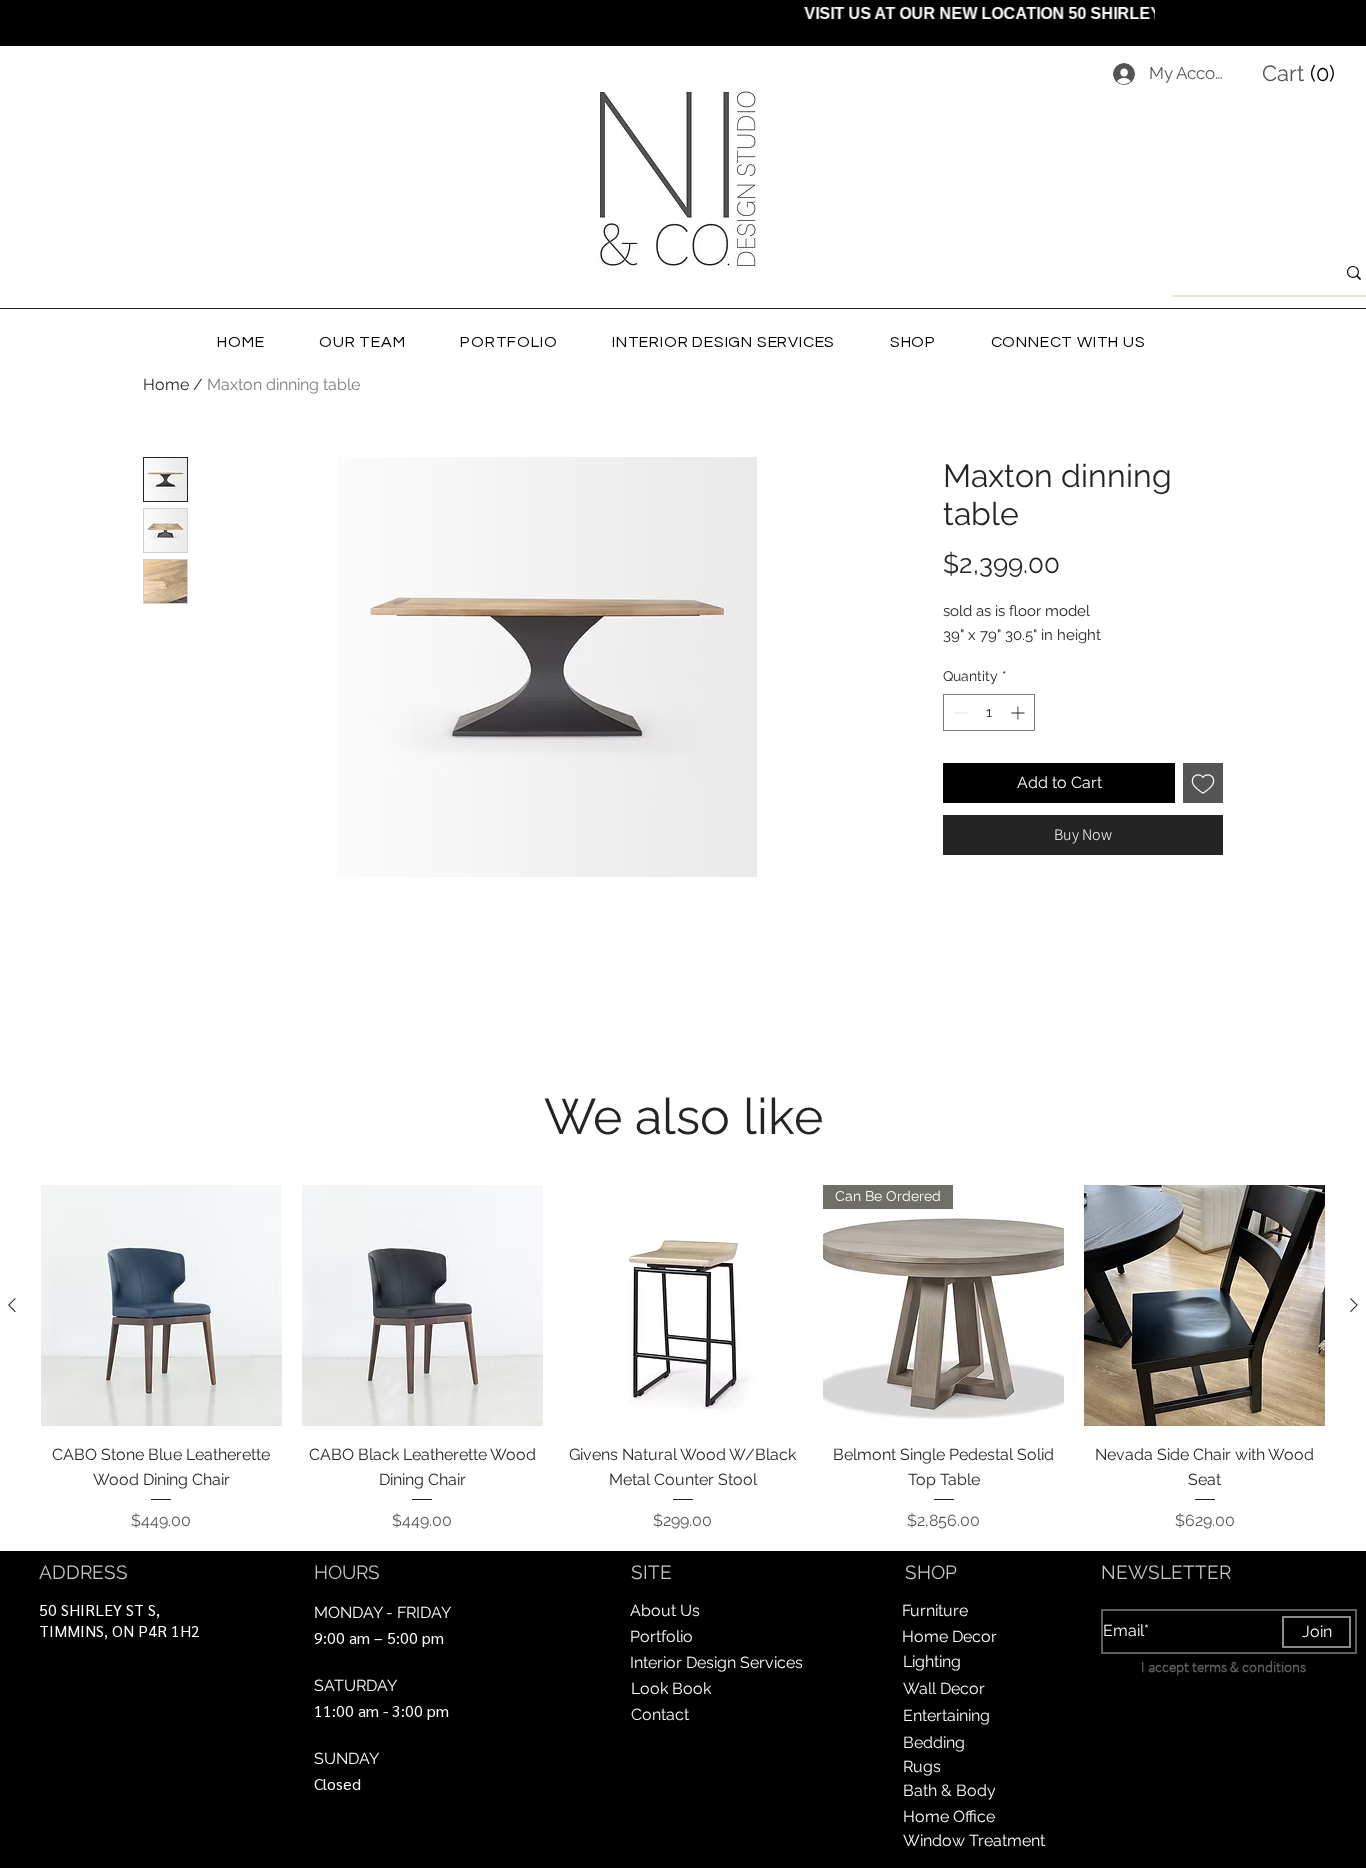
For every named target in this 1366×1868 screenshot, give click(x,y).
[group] (683, 1359)
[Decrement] (958, 712)
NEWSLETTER (1166, 1572)
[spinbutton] (989, 712)
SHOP (931, 1572)
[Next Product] (1354, 1305)
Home (166, 384)
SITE (651, 1572)
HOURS (347, 1572)
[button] (1302, 73)
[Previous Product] (12, 1305)
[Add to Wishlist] (1203, 783)
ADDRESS (83, 1572)
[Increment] (1019, 712)
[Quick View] (161, 1305)
